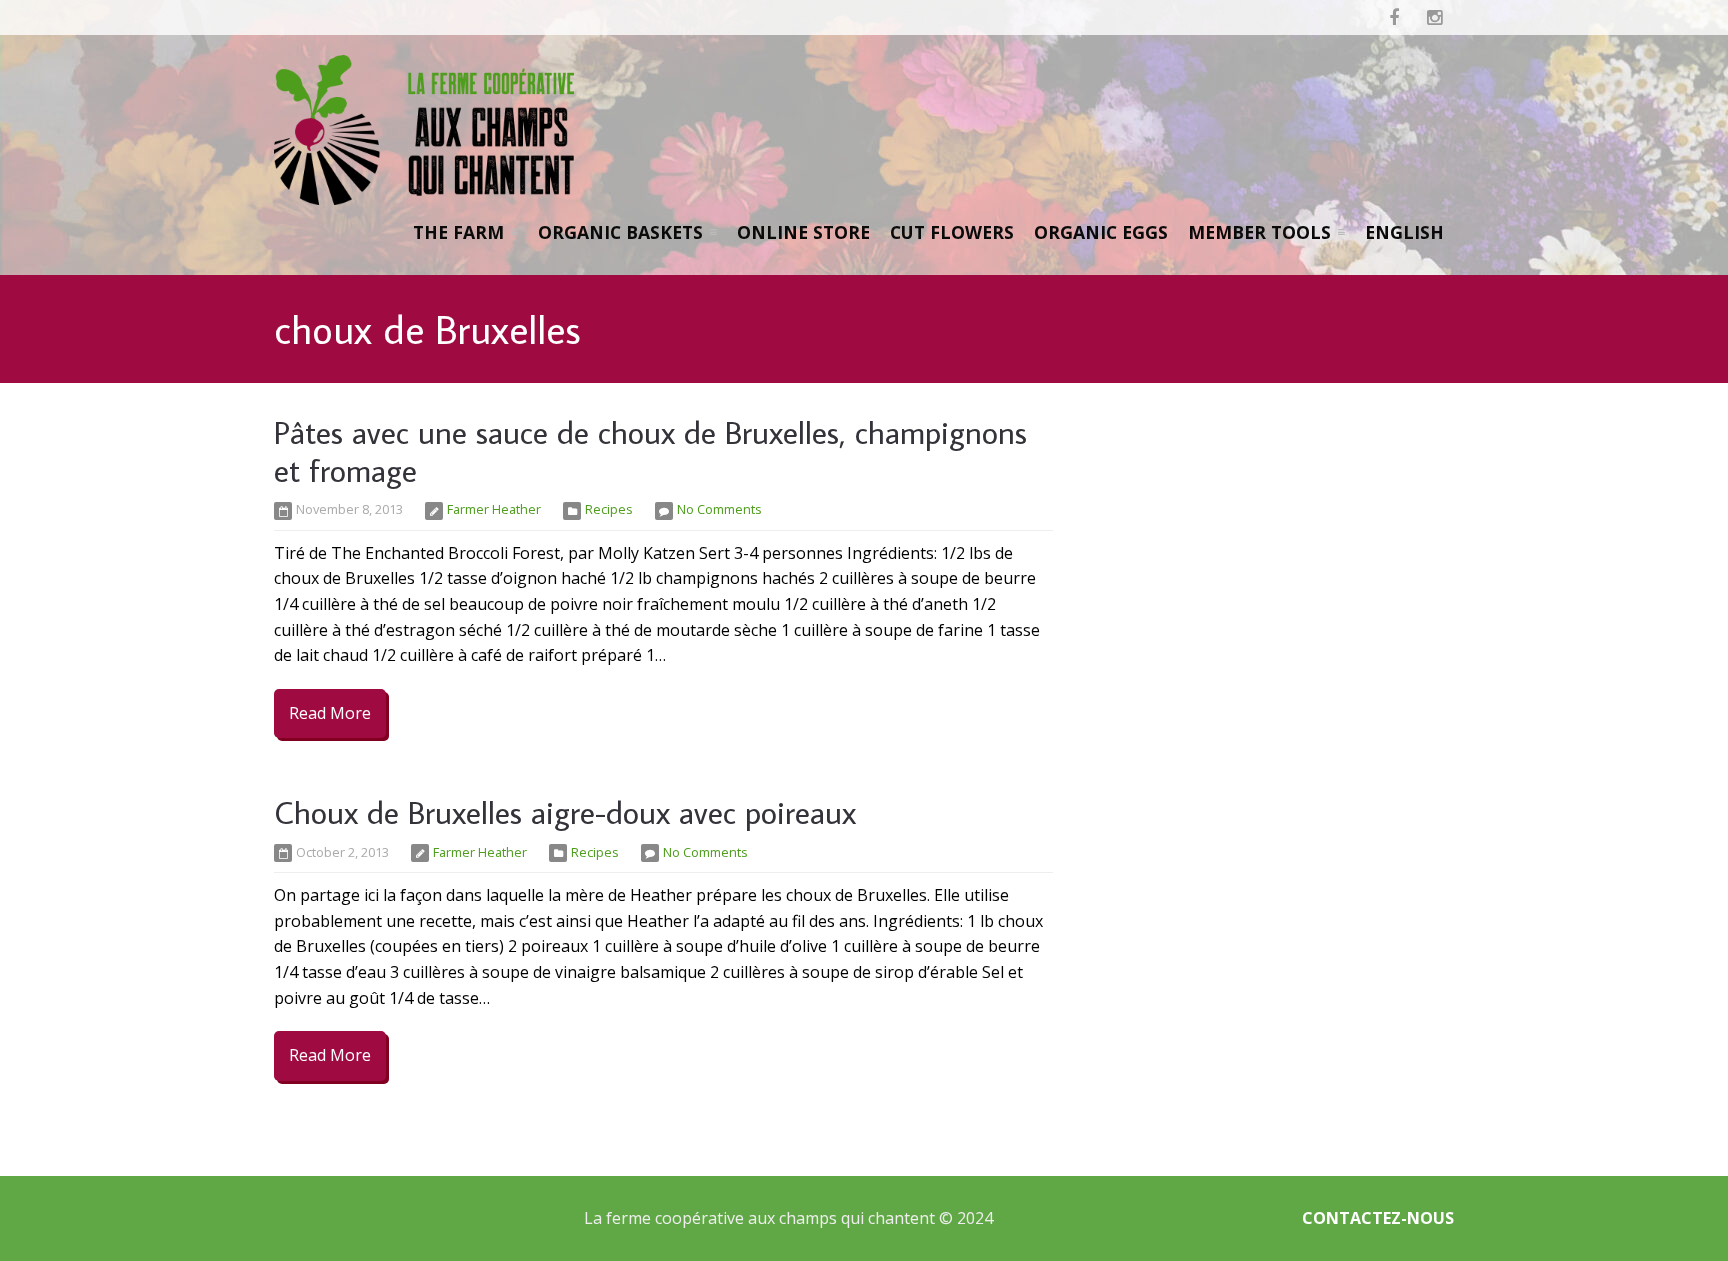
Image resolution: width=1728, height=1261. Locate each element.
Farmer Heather (494, 509)
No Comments (719, 509)
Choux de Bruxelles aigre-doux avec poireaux (565, 812)
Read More (330, 713)
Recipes (609, 509)
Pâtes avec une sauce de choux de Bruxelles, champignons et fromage (650, 451)
